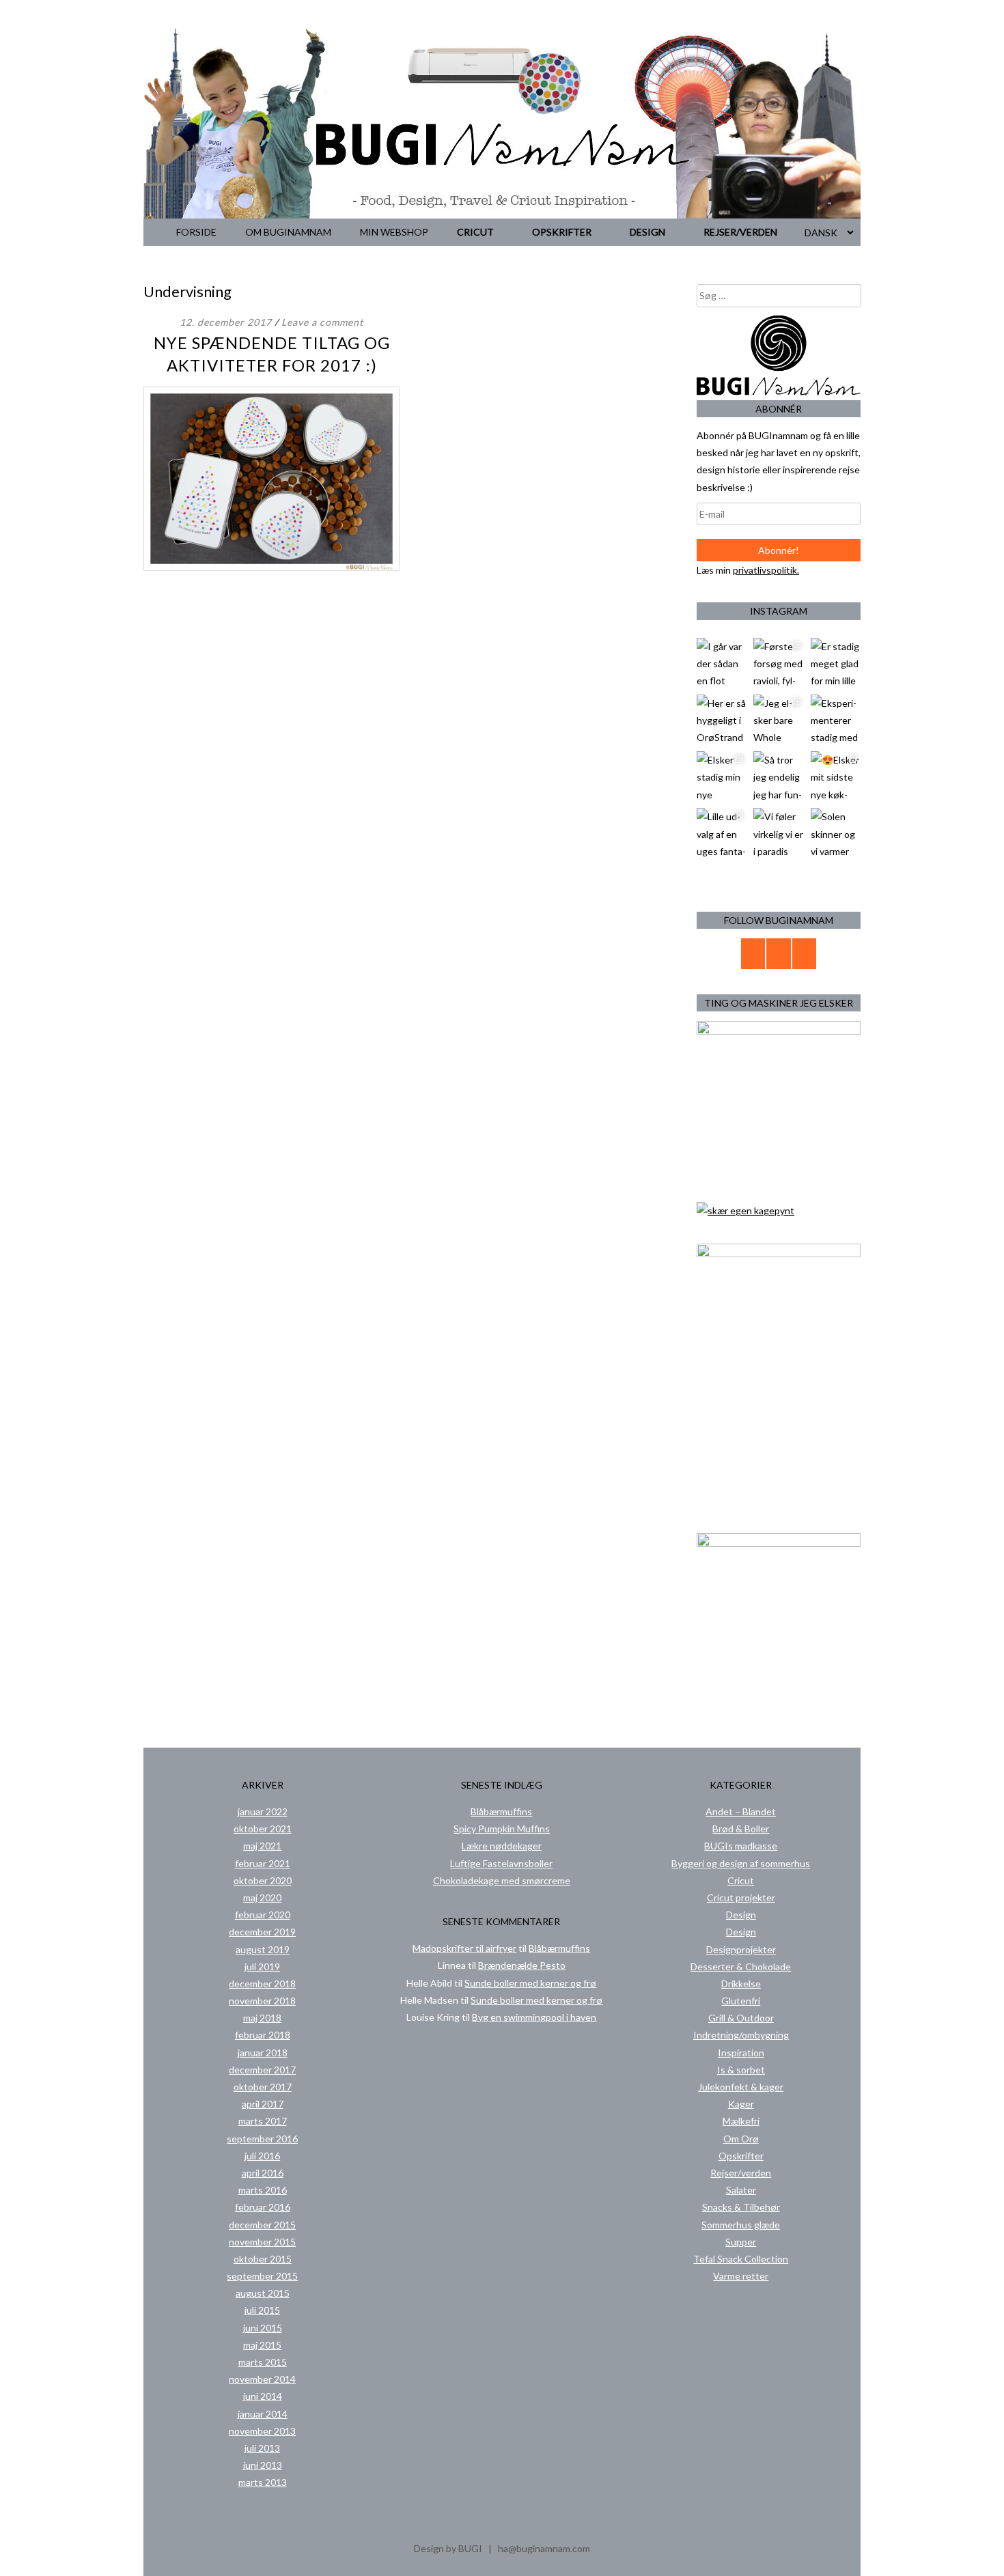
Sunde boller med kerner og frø (530, 1983)
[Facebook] (779, 954)
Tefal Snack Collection (741, 2259)
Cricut (475, 232)
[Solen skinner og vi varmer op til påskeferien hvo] (836, 833)
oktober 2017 (263, 2087)
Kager (741, 2104)
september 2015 (262, 2276)
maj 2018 (262, 2018)
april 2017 (263, 2104)
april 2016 (263, 2173)
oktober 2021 (263, 1829)
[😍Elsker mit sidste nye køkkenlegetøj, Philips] (836, 776)
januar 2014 (263, 2414)
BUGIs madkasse (741, 1846)
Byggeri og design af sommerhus (741, 1863)
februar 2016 (263, 2207)
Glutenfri (741, 2001)
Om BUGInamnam (288, 232)
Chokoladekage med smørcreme (502, 1880)
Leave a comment (322, 322)
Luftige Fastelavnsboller (501, 1863)
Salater (741, 2190)
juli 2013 (262, 2448)
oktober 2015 (263, 2259)
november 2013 (262, 2431)
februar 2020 (263, 1915)
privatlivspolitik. (766, 570)
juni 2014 (263, 2396)
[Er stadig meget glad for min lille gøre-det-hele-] (836, 663)
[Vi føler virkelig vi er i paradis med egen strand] (778, 833)
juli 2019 (262, 1966)
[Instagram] (805, 954)
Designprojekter (741, 1949)
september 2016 (262, 2139)
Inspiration (741, 2053)
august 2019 (263, 1949)
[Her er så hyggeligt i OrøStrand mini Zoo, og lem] (722, 719)
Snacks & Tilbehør (741, 2207)
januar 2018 (263, 2053)
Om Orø (741, 2139)
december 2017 (262, 2070)
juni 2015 (263, 2328)
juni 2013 (263, 2465)
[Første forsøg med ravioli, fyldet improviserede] (778, 663)
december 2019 (262, 1932)
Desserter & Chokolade (741, 1966)
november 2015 (262, 2242)
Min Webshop (394, 232)
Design (647, 232)
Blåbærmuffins (501, 1811)
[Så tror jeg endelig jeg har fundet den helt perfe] (778, 776)
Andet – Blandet (741, 1811)
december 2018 (262, 1984)
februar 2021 (263, 1863)
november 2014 (262, 2379)
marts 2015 (263, 2362)
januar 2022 (263, 1811)
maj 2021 (262, 1846)
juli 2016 (262, 2156)
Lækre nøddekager (502, 1846)
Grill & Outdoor (741, 2018)
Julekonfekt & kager (741, 2087)
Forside (196, 232)
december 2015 (262, 2225)
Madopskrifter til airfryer (464, 1948)
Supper (741, 2242)
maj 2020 (262, 1898)
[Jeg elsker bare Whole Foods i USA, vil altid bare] (778, 719)
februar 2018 (263, 2035)
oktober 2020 (263, 1880)
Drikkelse (741, 1984)
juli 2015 (262, 2310)
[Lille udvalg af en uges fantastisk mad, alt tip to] (722, 833)
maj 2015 (262, 2345)
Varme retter (741, 2276)
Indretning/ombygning (741, 2035)
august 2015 (263, 2293)
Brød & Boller (741, 1829)
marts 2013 (263, 2482)
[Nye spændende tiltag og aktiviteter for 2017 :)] (271, 567)
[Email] (753, 954)
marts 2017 (263, 2121)
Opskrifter (562, 232)
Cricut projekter (741, 1898)
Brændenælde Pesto (522, 1965)
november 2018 (262, 2001)
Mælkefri (741, 2121)
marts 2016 (263, 2190)
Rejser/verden (740, 232)
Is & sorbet (741, 2070)
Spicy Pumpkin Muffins (502, 1829)
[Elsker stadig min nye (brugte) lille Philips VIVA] (722, 776)
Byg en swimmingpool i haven (534, 2017)
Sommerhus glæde (741, 2225)
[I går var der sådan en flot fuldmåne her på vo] (722, 663)
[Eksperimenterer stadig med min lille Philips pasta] (836, 719)
